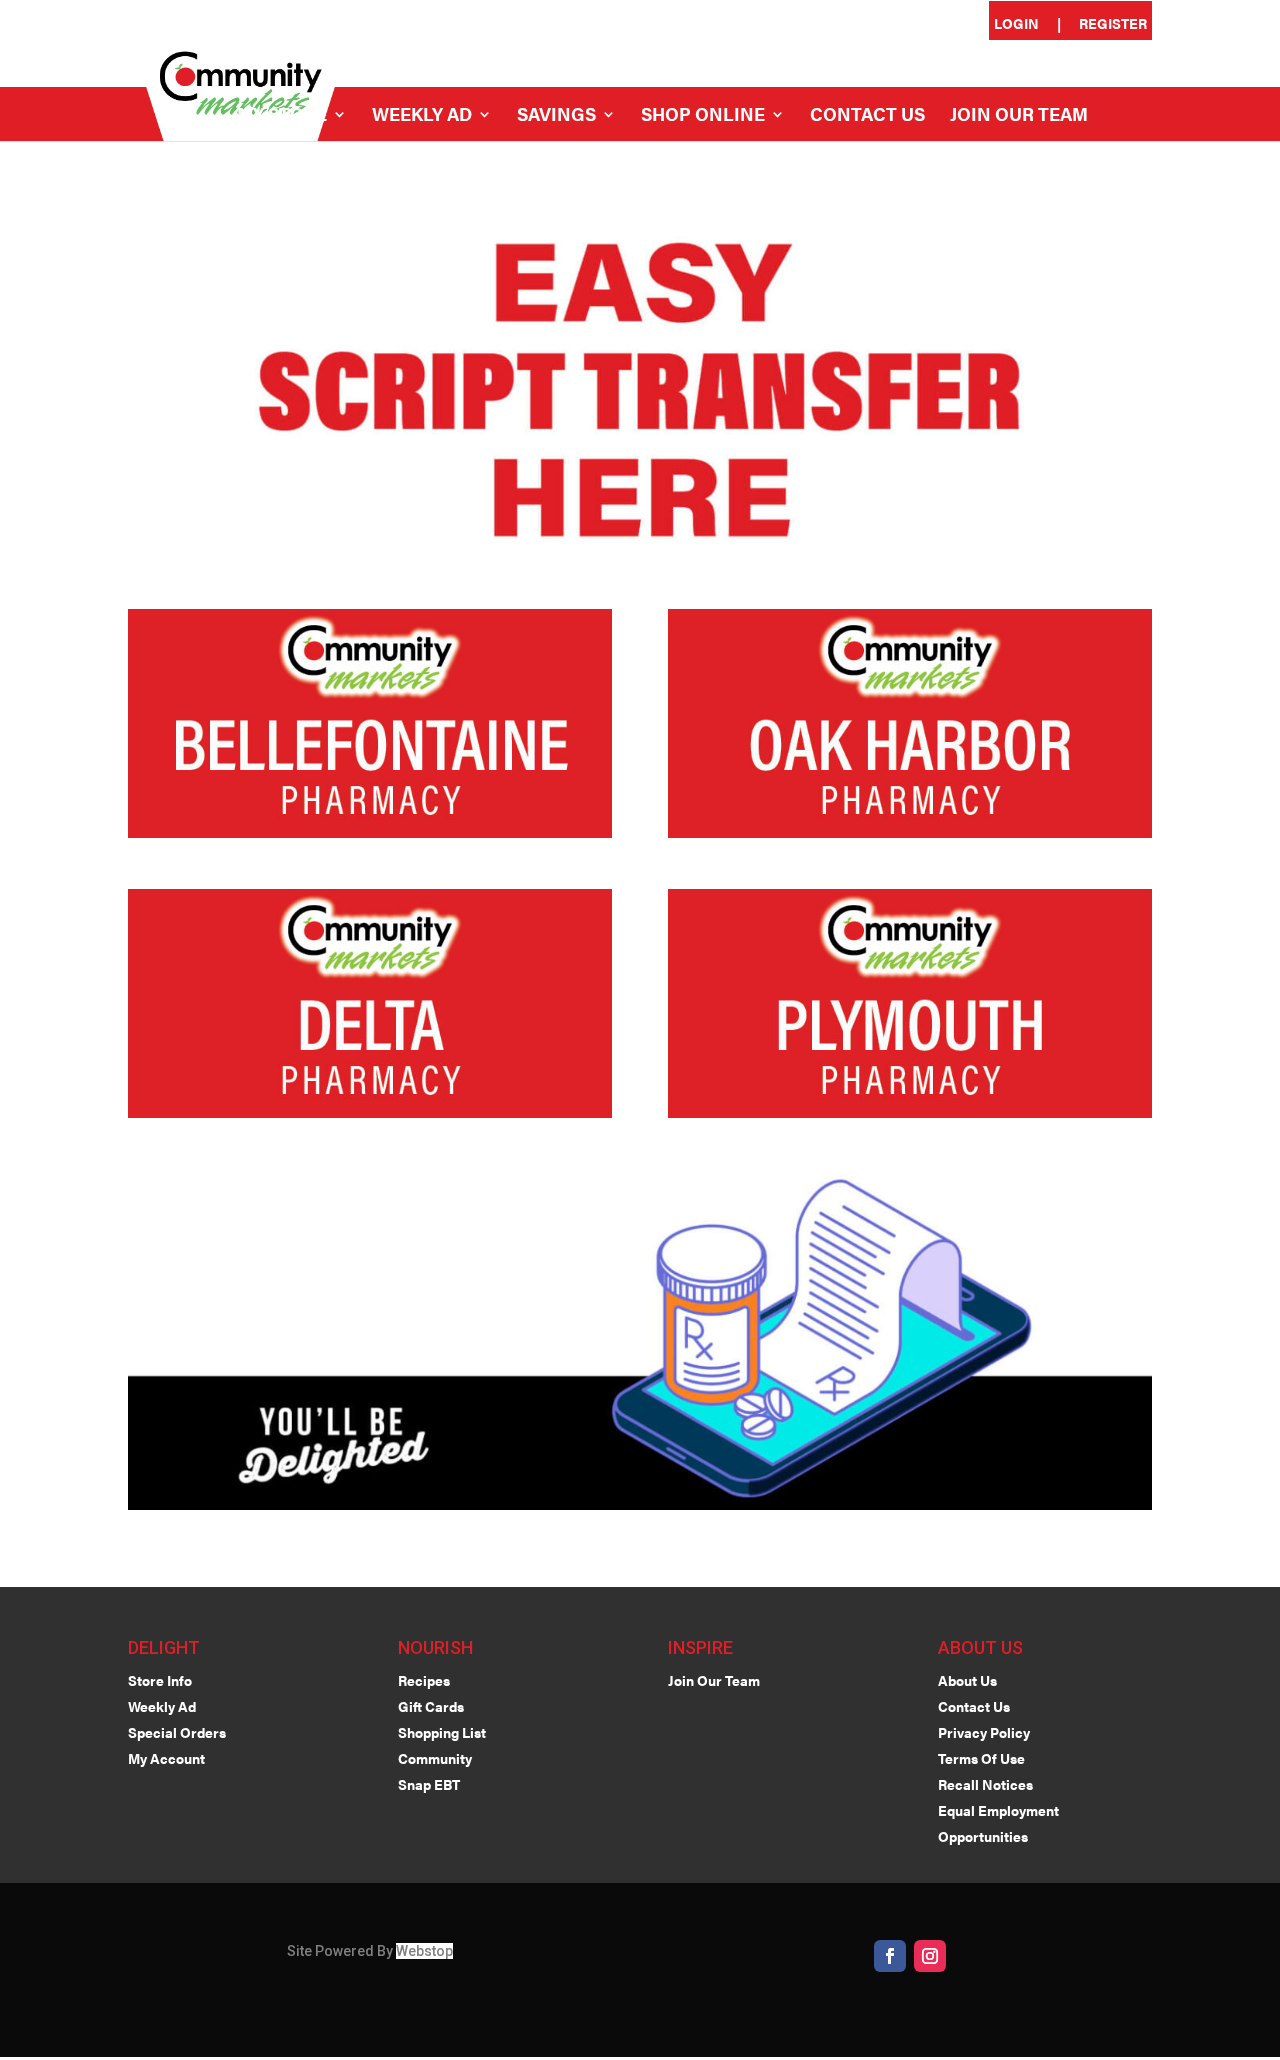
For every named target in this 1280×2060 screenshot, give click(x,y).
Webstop (424, 1951)
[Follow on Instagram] (930, 1956)
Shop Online (703, 116)
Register (1113, 24)
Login (1016, 24)
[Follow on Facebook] (890, 1956)
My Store (282, 116)
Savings (556, 116)
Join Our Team (1019, 116)
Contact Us (867, 116)
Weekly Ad (422, 116)
